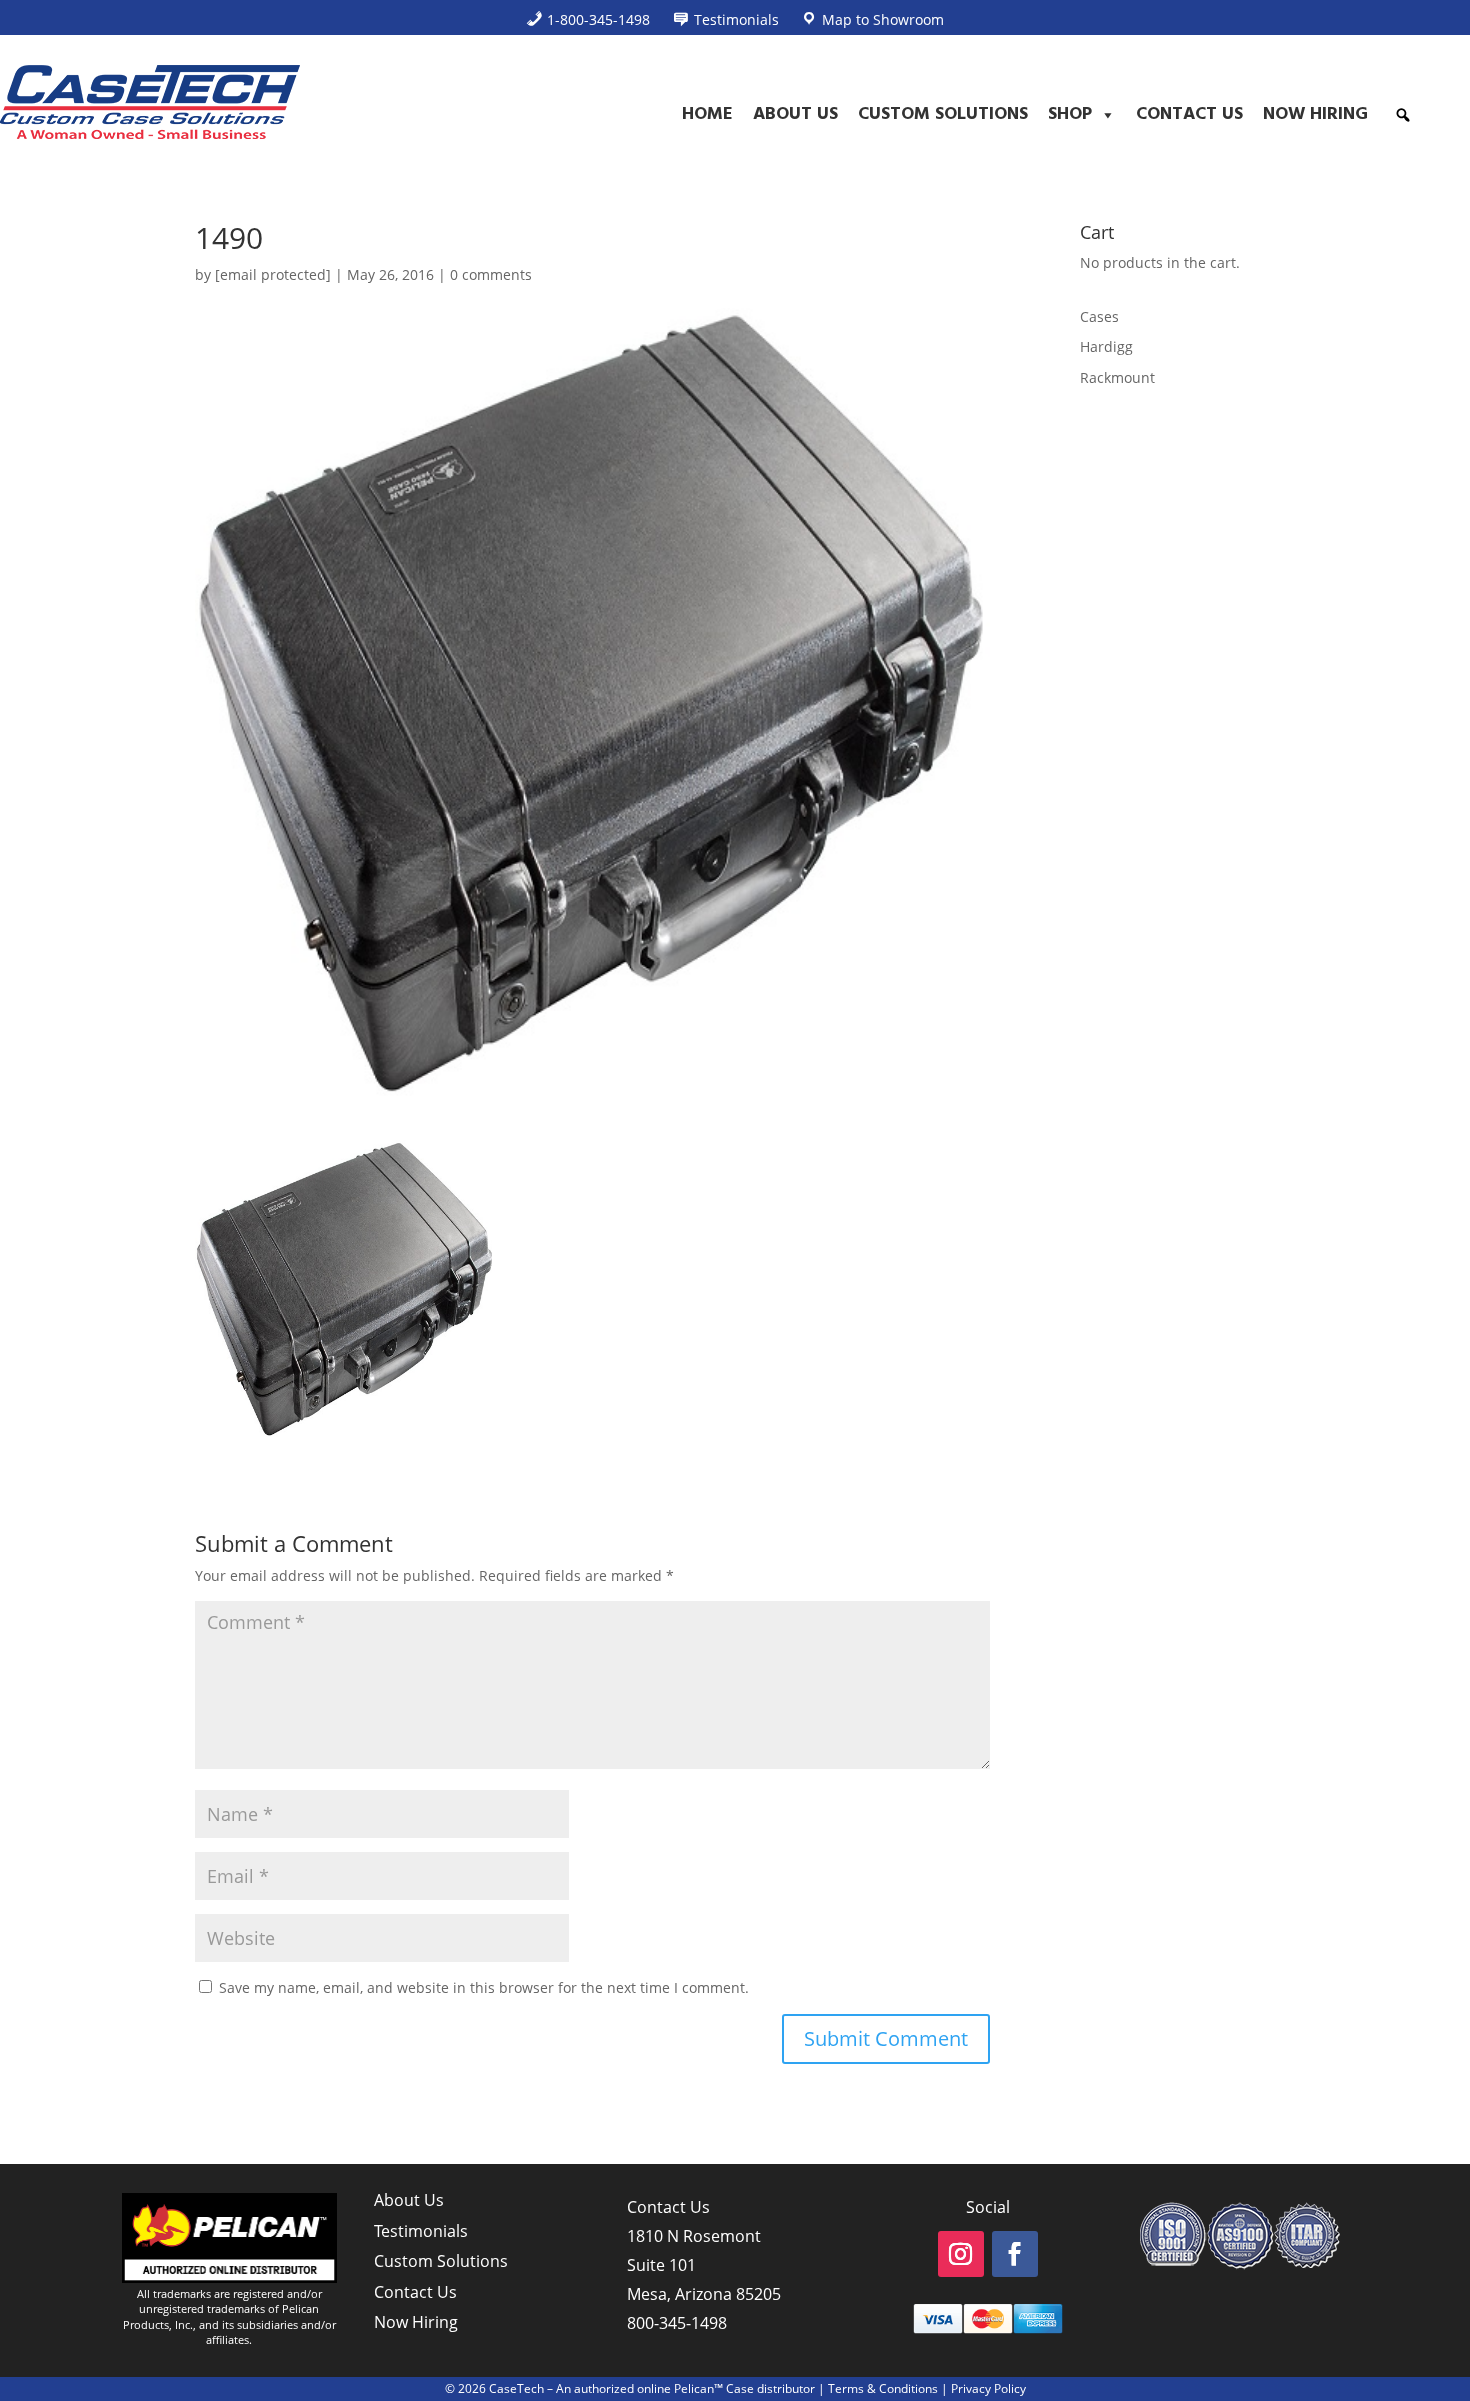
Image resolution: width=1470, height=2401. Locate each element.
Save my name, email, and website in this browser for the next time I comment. (484, 1987)
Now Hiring (1315, 114)
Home (707, 114)
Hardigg (1106, 346)
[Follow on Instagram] (961, 2254)
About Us (795, 114)
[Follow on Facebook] (1015, 2254)
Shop (1070, 114)
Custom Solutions (943, 114)
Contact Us (1189, 114)
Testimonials (421, 2231)
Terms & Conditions (883, 2388)
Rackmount (1117, 377)
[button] (1403, 115)
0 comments (491, 274)
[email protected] (273, 274)
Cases (1099, 316)
